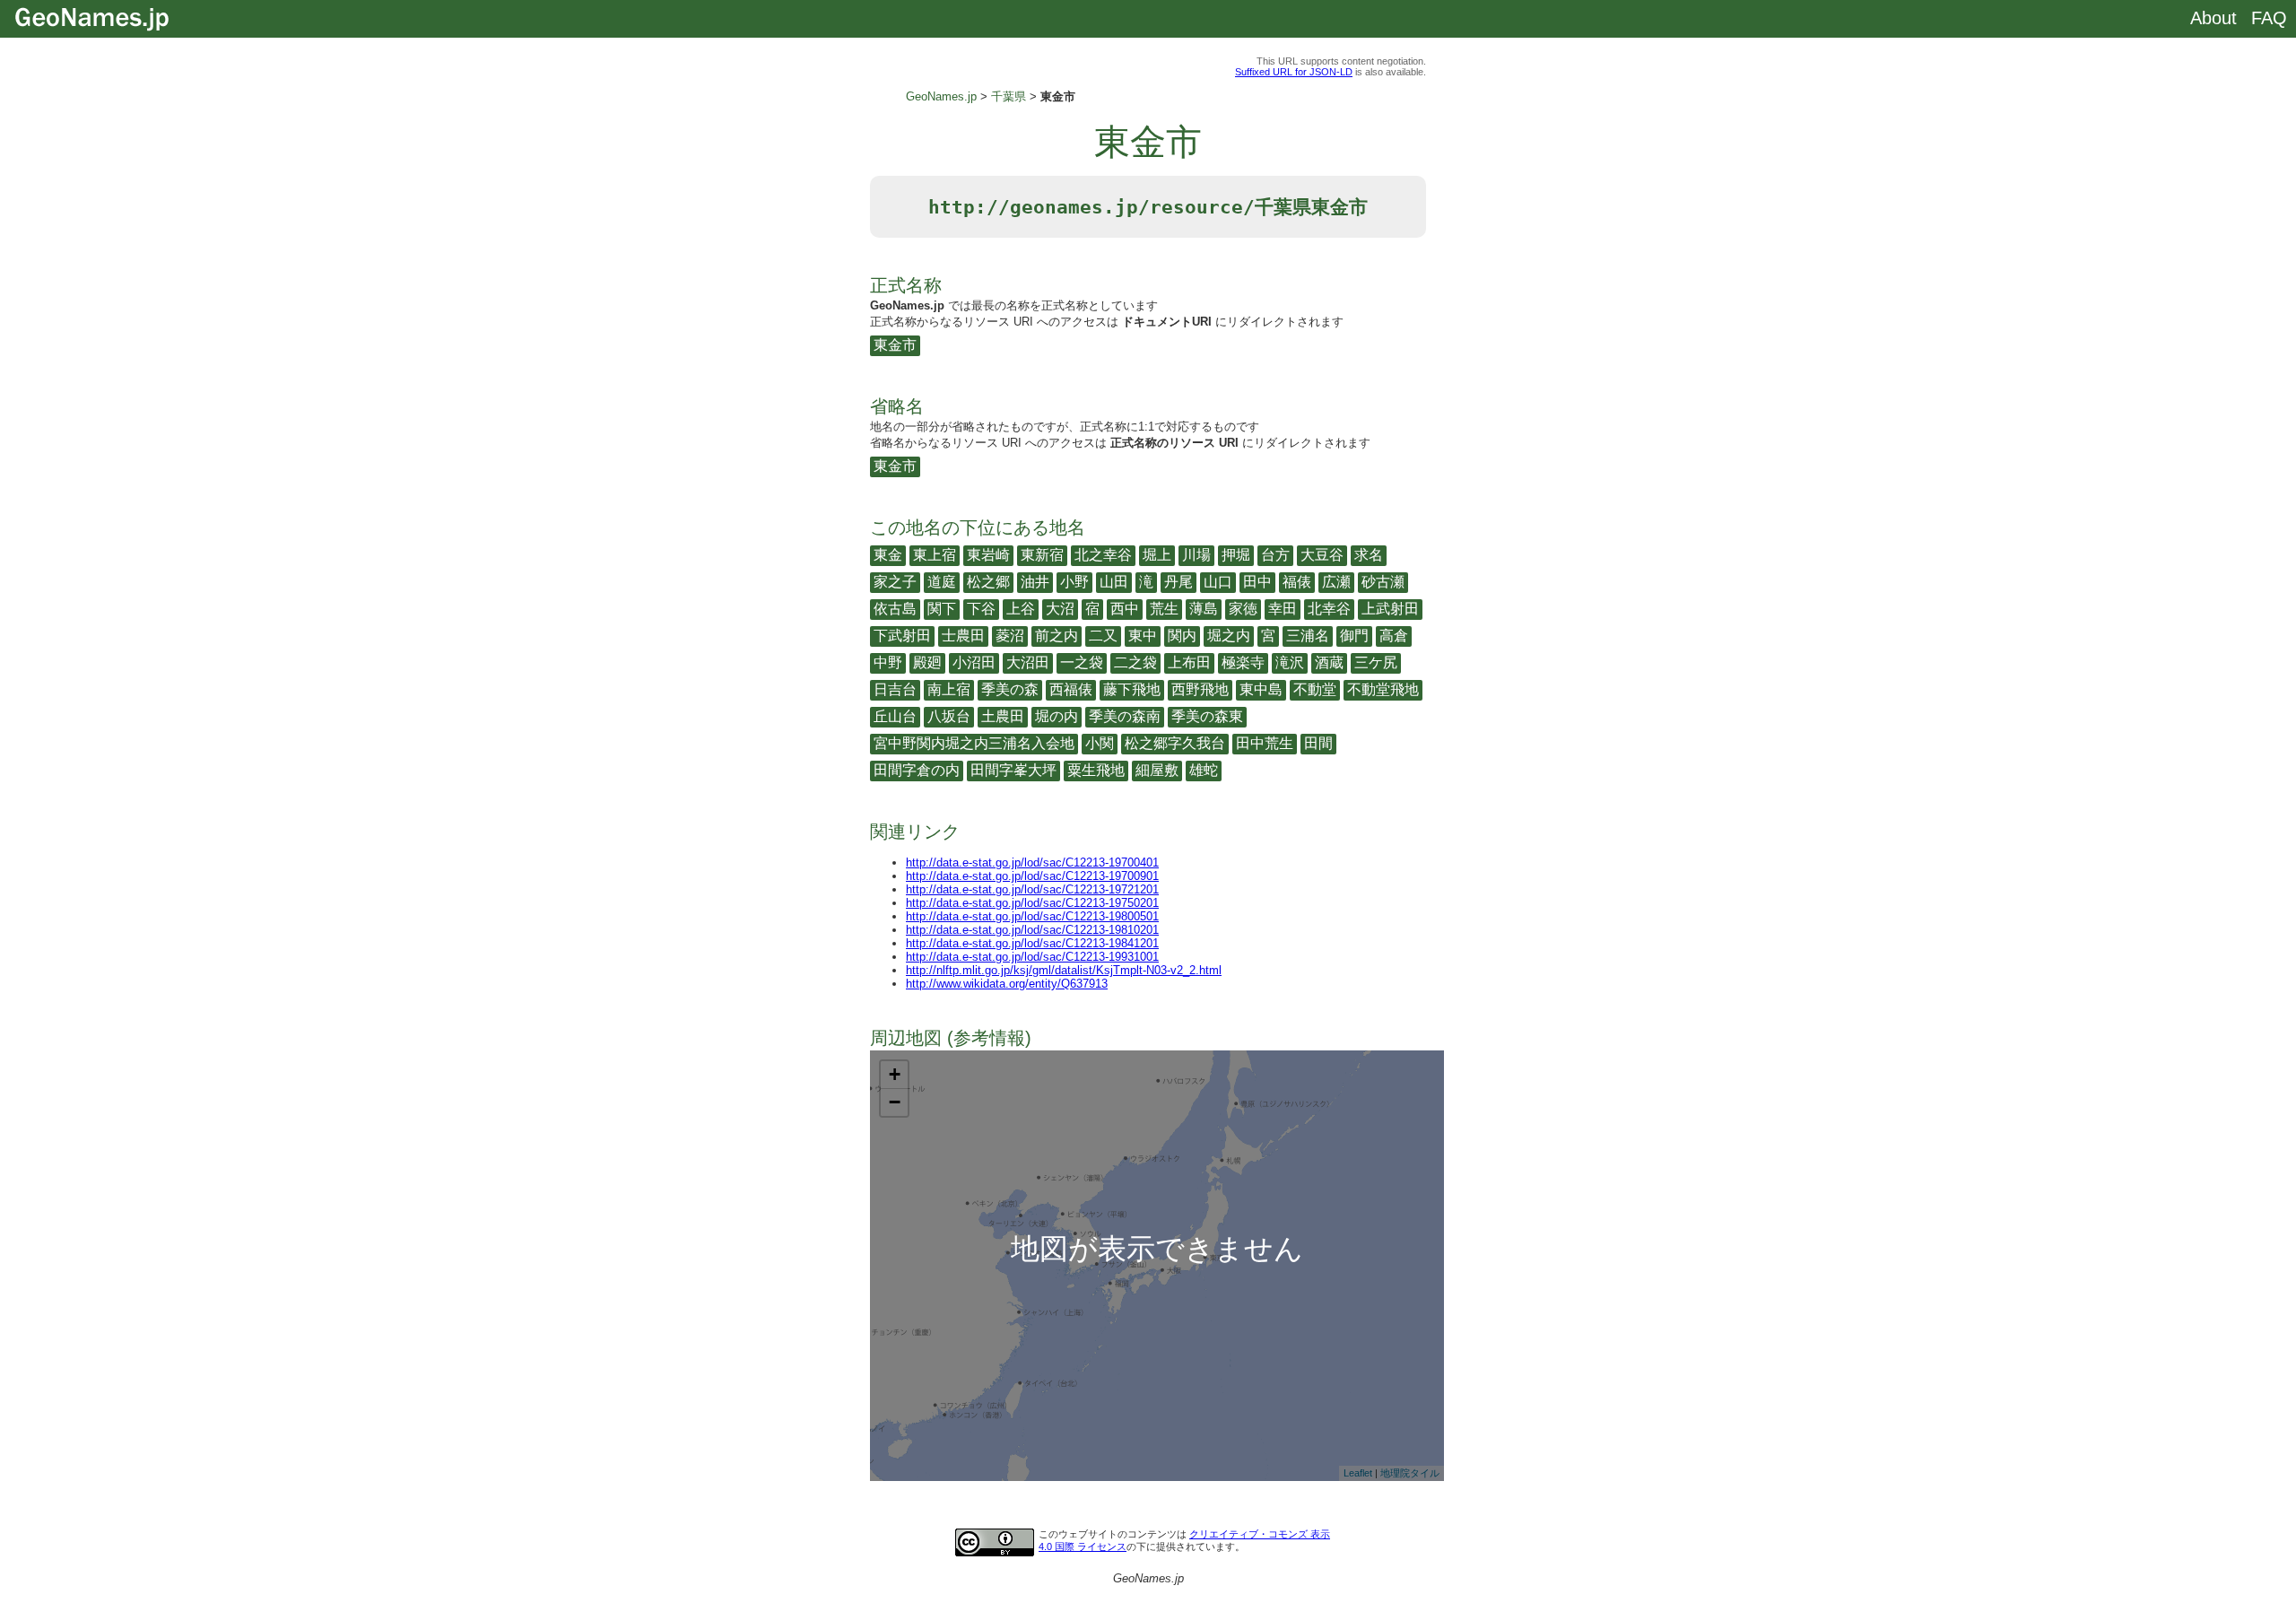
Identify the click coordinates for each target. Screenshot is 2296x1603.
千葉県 (1009, 96)
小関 (1100, 743)
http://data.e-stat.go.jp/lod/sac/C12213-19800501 (1032, 916)
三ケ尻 (1376, 662)
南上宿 (949, 689)
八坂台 (949, 716)
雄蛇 (1204, 770)
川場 (1196, 555)
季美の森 (1010, 689)
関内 (1182, 636)
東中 (1143, 636)
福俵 (1297, 582)
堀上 (1157, 555)
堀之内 (1229, 636)
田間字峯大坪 (1013, 770)
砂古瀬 (1383, 582)
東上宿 (935, 555)
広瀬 (1336, 582)
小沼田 (974, 662)
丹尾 (1178, 582)
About (2213, 18)
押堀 (1236, 555)
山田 (1114, 582)
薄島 (1204, 609)
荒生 (1164, 609)
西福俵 (1071, 689)
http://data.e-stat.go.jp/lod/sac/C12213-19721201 (1032, 889)
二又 (1103, 636)
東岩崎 (988, 555)
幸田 (1283, 609)
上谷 (1021, 609)
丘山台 (895, 716)
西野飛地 (1200, 689)
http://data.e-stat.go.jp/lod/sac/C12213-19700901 (1032, 876)
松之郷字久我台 (1175, 743)
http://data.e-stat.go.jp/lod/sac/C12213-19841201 (1032, 943)
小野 (1074, 582)
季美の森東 (1207, 716)
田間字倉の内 (917, 770)
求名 (1369, 555)
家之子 (895, 582)
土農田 (1003, 716)
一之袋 (1082, 662)
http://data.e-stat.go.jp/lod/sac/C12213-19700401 (1032, 862)
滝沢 (1290, 662)
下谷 (981, 609)
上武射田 (1390, 609)
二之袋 (1135, 662)
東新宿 (1042, 555)
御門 (1354, 636)
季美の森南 (1125, 716)
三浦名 (1308, 636)
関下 (942, 609)
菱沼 (1010, 636)
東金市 (895, 345)
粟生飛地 (1096, 770)
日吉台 (895, 689)
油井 (1035, 582)
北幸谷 (1329, 609)
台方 (1275, 555)
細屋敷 (1157, 770)
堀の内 (1057, 716)
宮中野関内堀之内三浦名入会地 (974, 743)
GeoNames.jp (941, 96)
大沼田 (1028, 662)
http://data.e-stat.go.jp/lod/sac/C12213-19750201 (1032, 903)
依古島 (895, 609)
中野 (888, 662)
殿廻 (927, 662)
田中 (1257, 582)
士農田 (963, 636)
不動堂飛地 (1383, 689)
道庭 (942, 582)
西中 (1125, 609)
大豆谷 (1322, 555)
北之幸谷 (1103, 555)
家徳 (1243, 609)
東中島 (1261, 689)
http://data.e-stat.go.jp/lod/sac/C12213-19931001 (1032, 957)
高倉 (1394, 636)
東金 (888, 555)
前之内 (1057, 636)
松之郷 (988, 582)
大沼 (1060, 609)
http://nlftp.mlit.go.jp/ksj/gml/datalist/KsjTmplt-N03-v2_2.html (1064, 970)
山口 (1218, 582)
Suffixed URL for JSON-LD (1294, 72)
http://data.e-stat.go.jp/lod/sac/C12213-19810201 (1032, 930)
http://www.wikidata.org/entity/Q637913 (1007, 984)
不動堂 (1315, 689)
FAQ (2269, 18)
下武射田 (902, 636)
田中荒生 (1265, 743)
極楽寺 (1243, 662)
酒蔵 (1329, 662)
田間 (1318, 743)
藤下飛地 (1132, 689)
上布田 (1189, 662)
